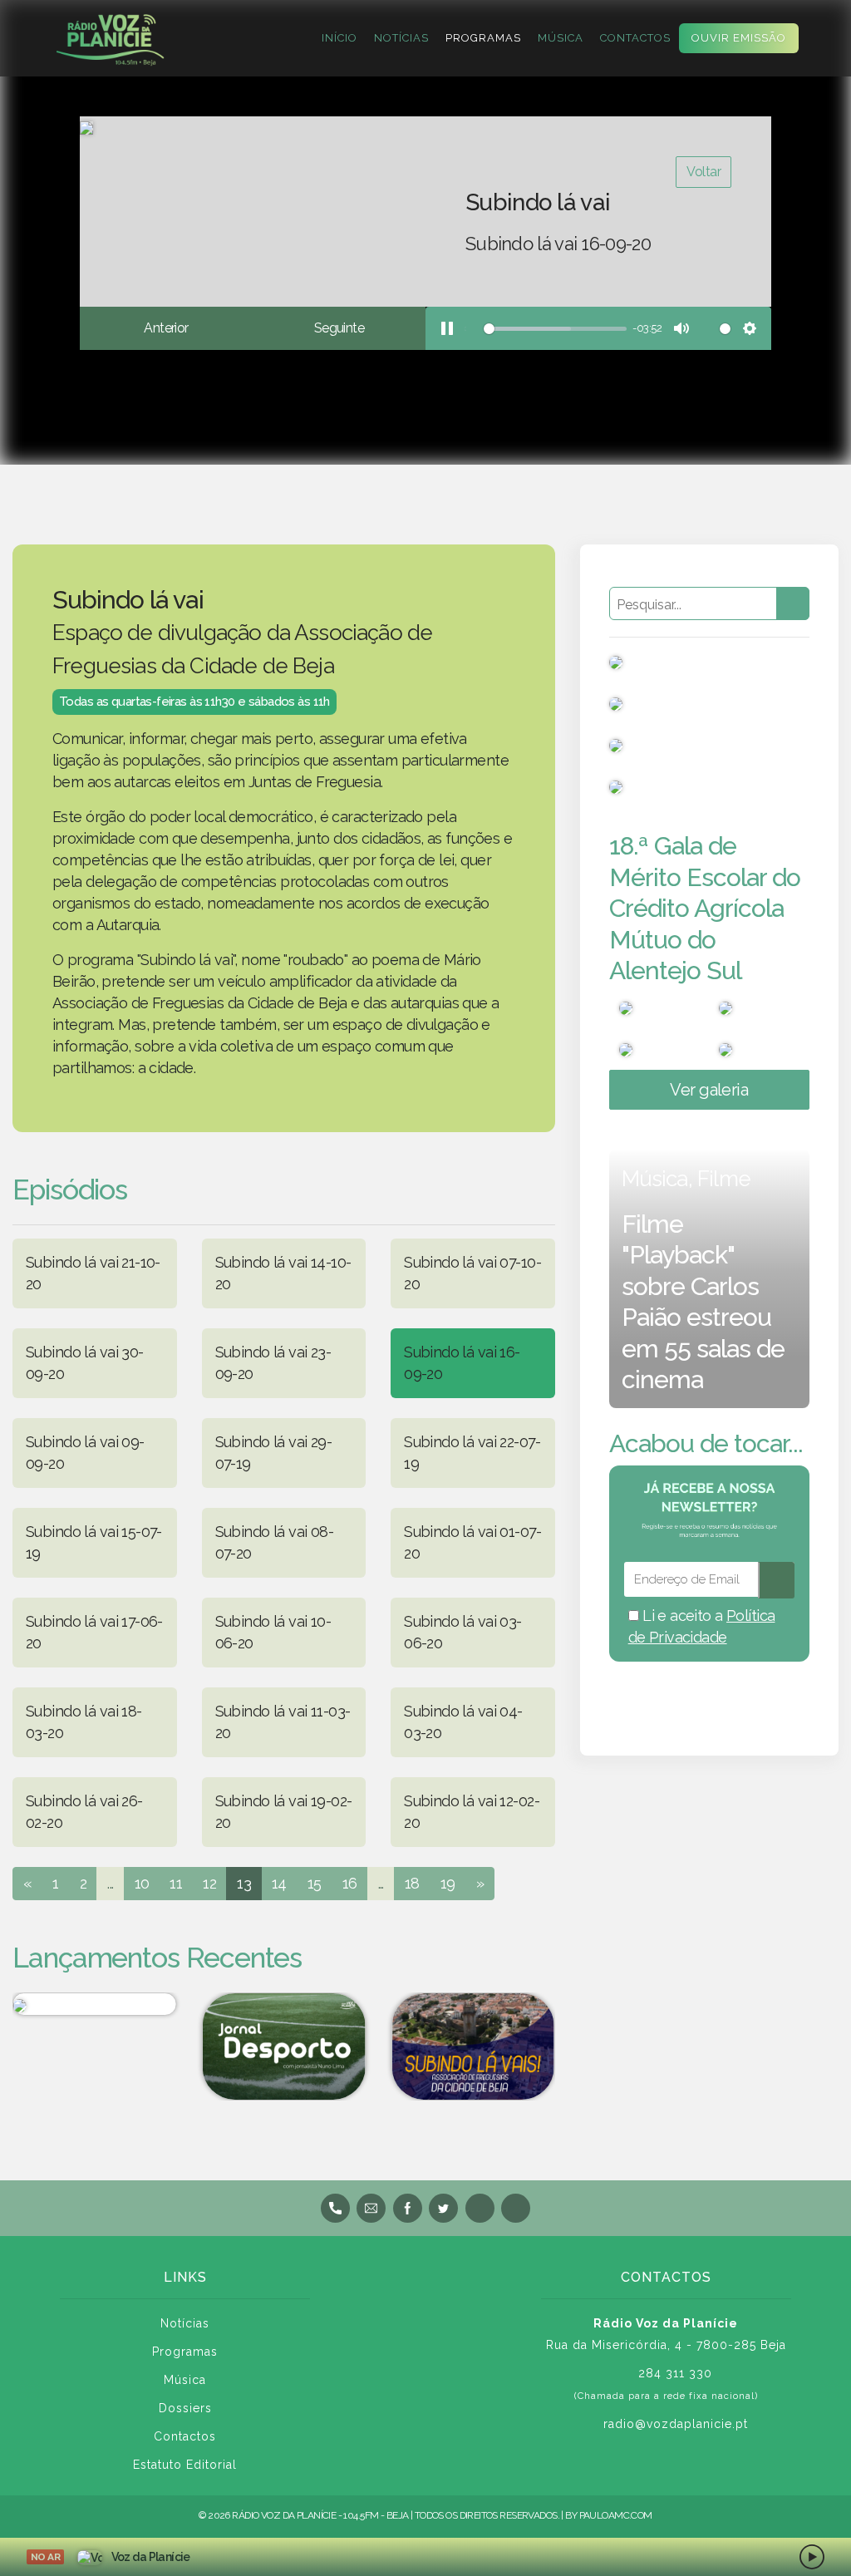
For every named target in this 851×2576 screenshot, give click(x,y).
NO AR (45, 2557)
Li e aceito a (702, 1626)
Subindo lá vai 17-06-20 (94, 1632)
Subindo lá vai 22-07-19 (472, 1453)
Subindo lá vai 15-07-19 (94, 1542)
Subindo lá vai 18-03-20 (84, 1722)
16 (350, 1883)
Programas (483, 38)
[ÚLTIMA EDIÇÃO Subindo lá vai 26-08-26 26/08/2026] (473, 2047)
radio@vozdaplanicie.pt (676, 2424)
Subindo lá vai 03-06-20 (463, 1632)
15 (315, 1883)
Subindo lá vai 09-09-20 (85, 1453)
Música (561, 38)
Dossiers (185, 2408)
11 (176, 1883)
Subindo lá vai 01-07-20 (472, 1542)
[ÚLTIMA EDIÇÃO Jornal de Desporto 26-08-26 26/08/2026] (284, 2047)
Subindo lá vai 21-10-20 (93, 1273)
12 (209, 1883)
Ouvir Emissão (739, 38)
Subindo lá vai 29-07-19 (274, 1453)
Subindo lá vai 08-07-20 (275, 1542)
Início (339, 38)
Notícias (401, 38)
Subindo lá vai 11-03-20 (283, 1722)
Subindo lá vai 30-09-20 (85, 1363)
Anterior (166, 328)
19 (448, 1883)
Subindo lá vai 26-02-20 (84, 1812)
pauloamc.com (616, 2515)
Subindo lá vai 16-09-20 (462, 1363)
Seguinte (339, 328)
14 (279, 1883)
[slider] (546, 329)
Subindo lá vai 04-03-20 (463, 1722)
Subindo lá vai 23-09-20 (273, 1363)
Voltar (703, 172)
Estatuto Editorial (185, 2465)
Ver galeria (709, 1090)
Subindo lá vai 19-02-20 (284, 1812)
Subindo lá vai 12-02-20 (472, 1812)
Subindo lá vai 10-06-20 (273, 1632)
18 (412, 1883)
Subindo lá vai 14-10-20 (283, 1273)
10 (142, 1883)
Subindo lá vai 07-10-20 (472, 1273)
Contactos (635, 38)
